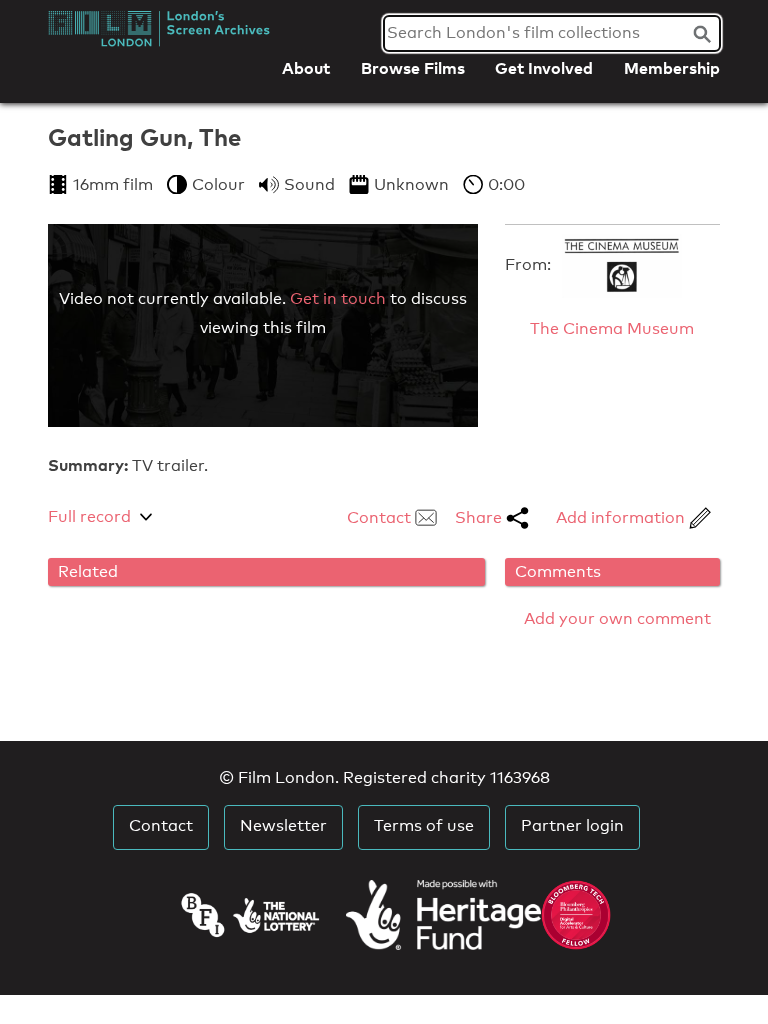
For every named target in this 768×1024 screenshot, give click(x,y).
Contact (381, 517)
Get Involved (544, 68)
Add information (622, 517)
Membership (672, 68)
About (306, 68)
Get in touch (338, 298)
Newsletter (283, 825)
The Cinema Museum (612, 328)
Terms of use (424, 825)
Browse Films (413, 68)
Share (480, 517)
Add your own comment (617, 618)
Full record (89, 516)
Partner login (572, 825)
